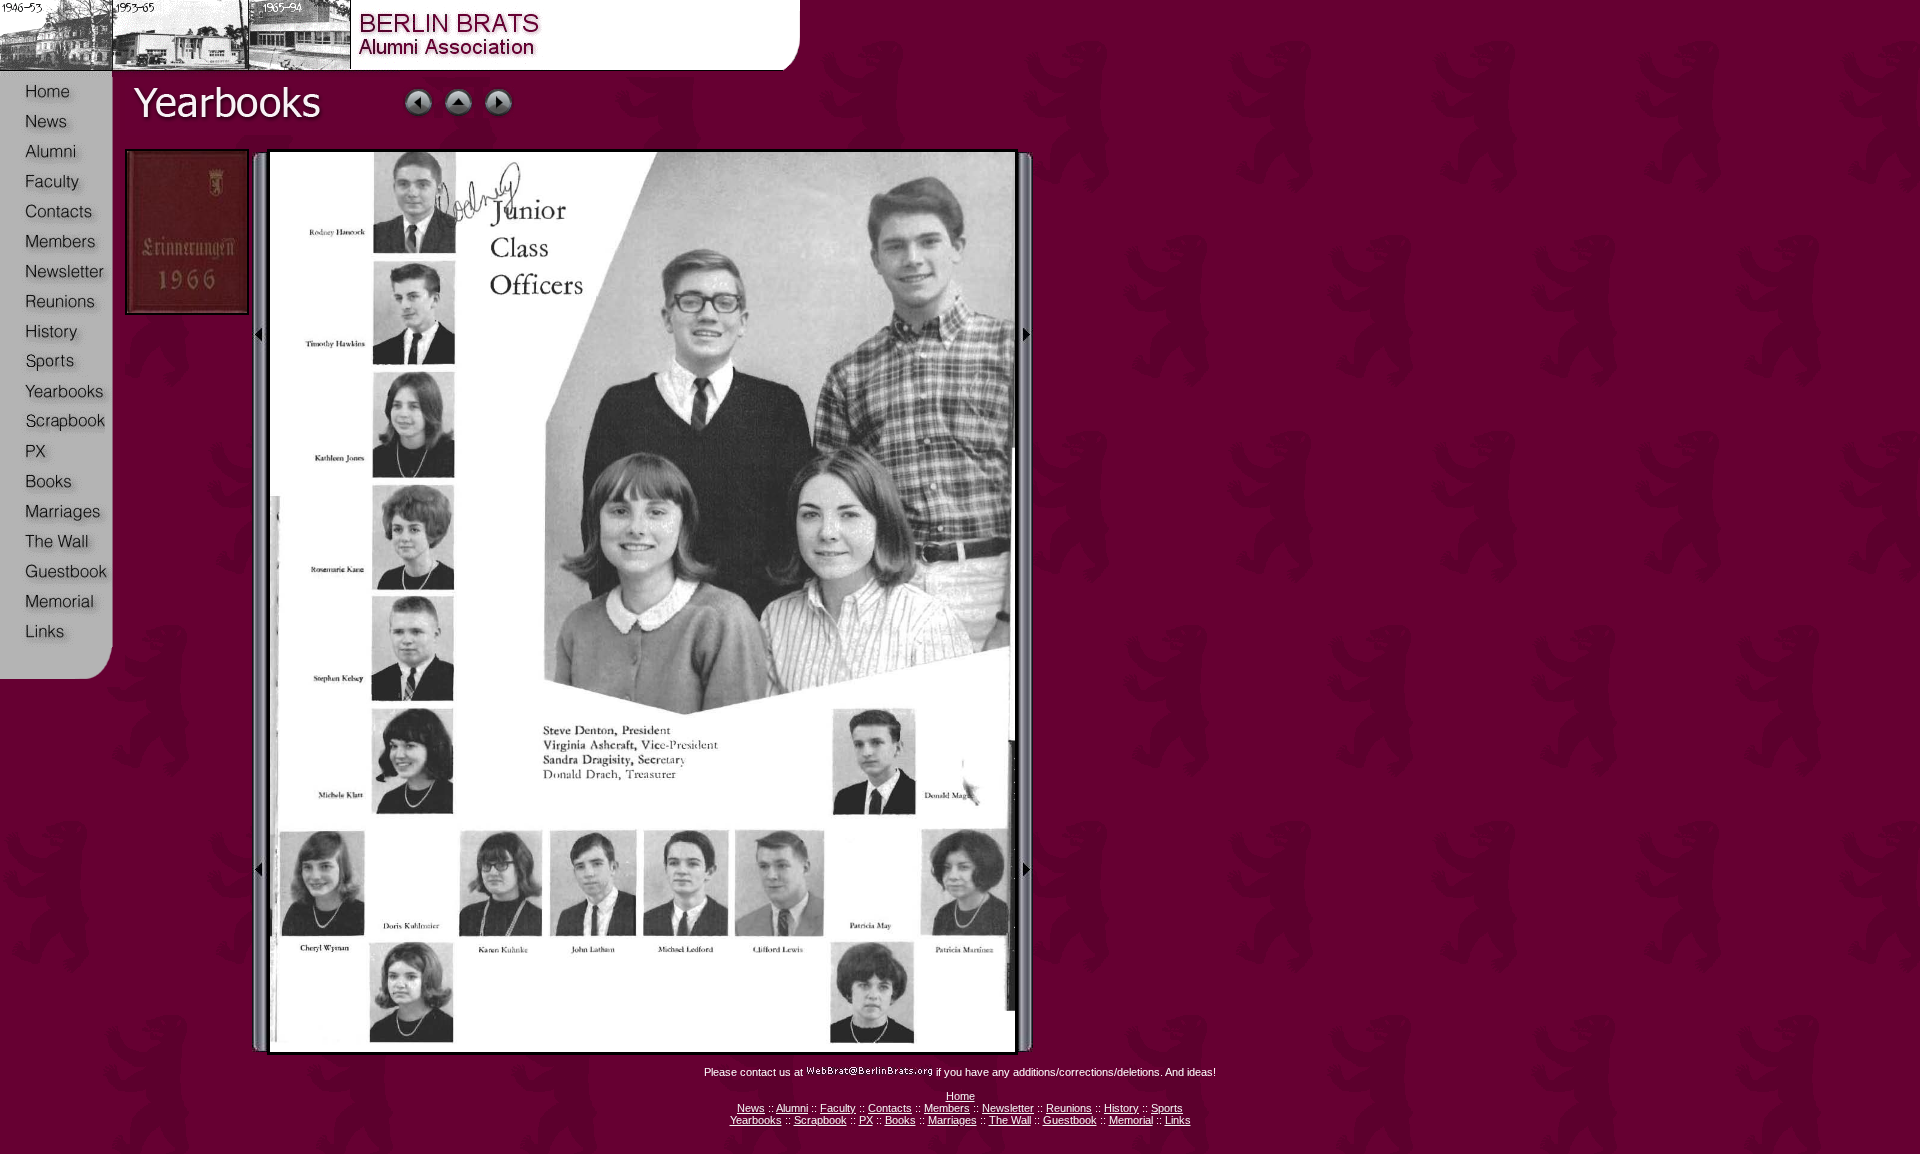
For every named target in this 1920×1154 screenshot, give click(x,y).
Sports (1167, 1108)
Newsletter (1008, 1108)
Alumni (792, 1108)
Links (1178, 1120)
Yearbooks (756, 1120)
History (1121, 1108)
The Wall (1010, 1120)
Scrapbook (820, 1120)
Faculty (838, 1108)
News (751, 1108)
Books (900, 1120)
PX (866, 1120)
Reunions (1069, 1108)
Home (960, 1096)
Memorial (1131, 1120)
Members (947, 1108)
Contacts (890, 1108)
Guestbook (1070, 1120)
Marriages (952, 1120)
